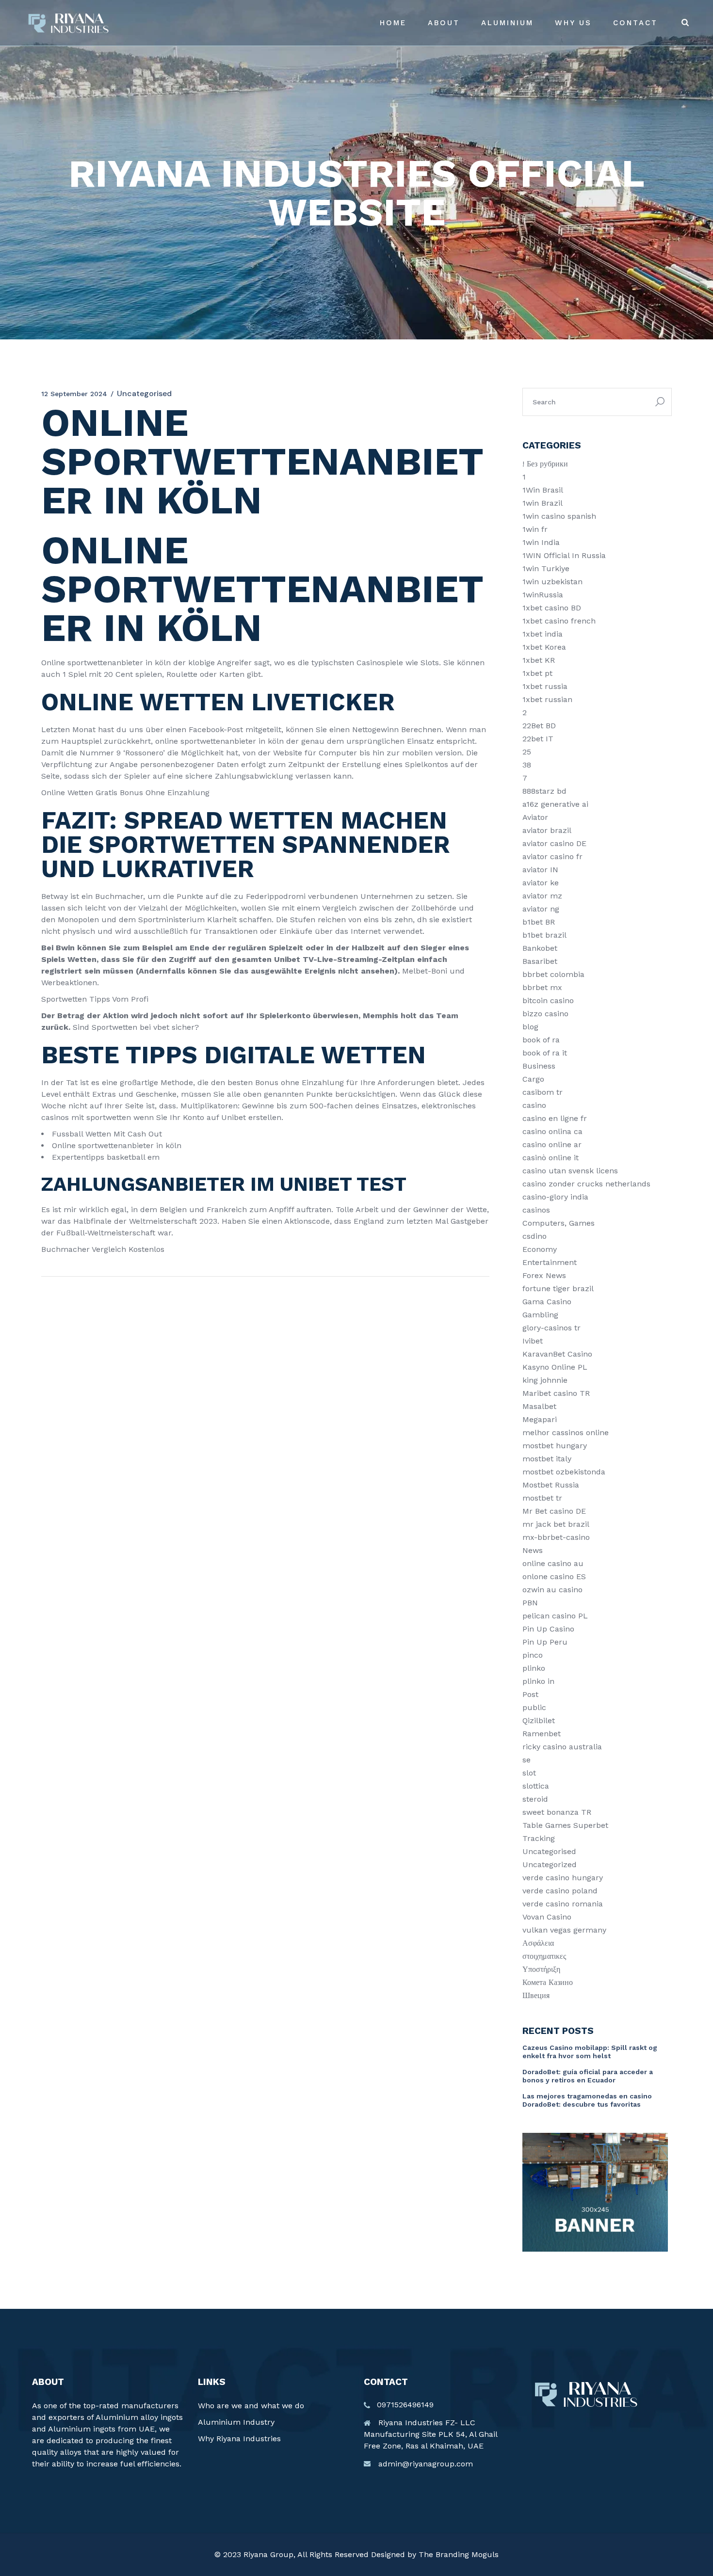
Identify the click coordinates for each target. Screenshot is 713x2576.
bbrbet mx (542, 987)
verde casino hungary (563, 1878)
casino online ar (552, 1144)
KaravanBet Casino (557, 1354)
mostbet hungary (555, 1446)
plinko (534, 1668)
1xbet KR (539, 660)
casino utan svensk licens (570, 1171)
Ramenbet (542, 1734)
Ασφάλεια (538, 1943)
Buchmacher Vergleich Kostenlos (103, 1249)
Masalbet (539, 1406)
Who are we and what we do (251, 2406)
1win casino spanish (559, 516)
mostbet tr (542, 1498)
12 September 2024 (74, 394)
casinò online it (551, 1158)
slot (529, 1773)
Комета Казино (548, 1982)
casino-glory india (555, 1197)
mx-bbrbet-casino (556, 1537)
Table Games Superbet (565, 1825)
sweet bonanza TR (557, 1812)
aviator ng (541, 909)
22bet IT (538, 739)
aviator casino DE (554, 843)
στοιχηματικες (544, 1956)
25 (527, 752)
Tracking (539, 1838)
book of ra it (545, 1053)
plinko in (538, 1681)
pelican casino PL (555, 1616)
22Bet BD (539, 726)
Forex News (544, 1275)
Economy (540, 1249)
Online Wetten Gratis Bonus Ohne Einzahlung (125, 792)
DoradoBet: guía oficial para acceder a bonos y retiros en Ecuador (588, 2076)
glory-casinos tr (551, 1328)
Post (530, 1694)
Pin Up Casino (548, 1629)
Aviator (535, 817)
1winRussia (543, 595)
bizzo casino (545, 1014)
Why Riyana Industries (239, 2439)
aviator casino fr (552, 856)
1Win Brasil (543, 490)
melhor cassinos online (566, 1432)
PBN (530, 1603)
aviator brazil (547, 830)
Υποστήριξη (541, 1969)
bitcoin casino (548, 1000)
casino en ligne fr (555, 1118)
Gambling (540, 1315)
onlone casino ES (554, 1576)
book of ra (541, 1040)
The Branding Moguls (459, 2554)
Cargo (533, 1079)
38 (527, 765)
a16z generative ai (555, 804)
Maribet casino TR (556, 1393)
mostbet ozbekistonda (564, 1472)
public (534, 1707)
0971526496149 (405, 2405)
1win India (541, 542)
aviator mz (542, 896)
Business (539, 1066)
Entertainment (550, 1262)
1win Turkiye (546, 568)
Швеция (536, 1995)
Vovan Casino (547, 1917)
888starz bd (544, 791)
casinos (536, 1210)
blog (530, 1027)
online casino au (553, 1563)
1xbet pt (537, 673)
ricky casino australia (562, 1747)
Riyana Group (268, 2554)
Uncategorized (550, 1864)
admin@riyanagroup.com (426, 2464)
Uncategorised (549, 1851)
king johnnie (545, 1380)
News (533, 1550)
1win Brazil (543, 503)
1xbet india (543, 634)
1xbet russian (547, 699)
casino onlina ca (552, 1131)
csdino (535, 1236)
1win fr (535, 529)
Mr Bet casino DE (554, 1511)
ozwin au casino (552, 1590)
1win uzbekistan (552, 582)
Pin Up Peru (545, 1642)
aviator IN (540, 870)
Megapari (540, 1419)
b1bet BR (539, 922)
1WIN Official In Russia (564, 555)
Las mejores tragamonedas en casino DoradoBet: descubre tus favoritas (587, 2100)
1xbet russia (545, 686)
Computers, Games (559, 1223)
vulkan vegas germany (564, 1930)
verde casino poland (560, 1891)
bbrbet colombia (553, 974)
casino (534, 1105)
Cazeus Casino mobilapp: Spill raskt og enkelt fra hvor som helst (590, 2052)
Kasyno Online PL (555, 1367)
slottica (536, 1786)
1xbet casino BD (552, 608)
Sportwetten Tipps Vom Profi (95, 999)
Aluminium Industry (236, 2422)
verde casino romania (563, 1904)
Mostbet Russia (551, 1485)
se (527, 1760)
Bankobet (540, 948)
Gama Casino (547, 1302)
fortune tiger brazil (558, 1288)
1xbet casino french (559, 621)
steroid (535, 1799)
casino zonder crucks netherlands (586, 1184)
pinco (533, 1655)
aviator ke (541, 883)
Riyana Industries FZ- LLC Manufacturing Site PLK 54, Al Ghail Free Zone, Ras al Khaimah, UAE (430, 2434)
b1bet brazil (544, 935)
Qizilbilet (539, 1720)
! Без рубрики (545, 464)
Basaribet (540, 961)
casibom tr (543, 1092)
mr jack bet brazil (556, 1524)
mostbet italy (547, 1459)
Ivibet (533, 1341)
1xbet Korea (544, 647)
